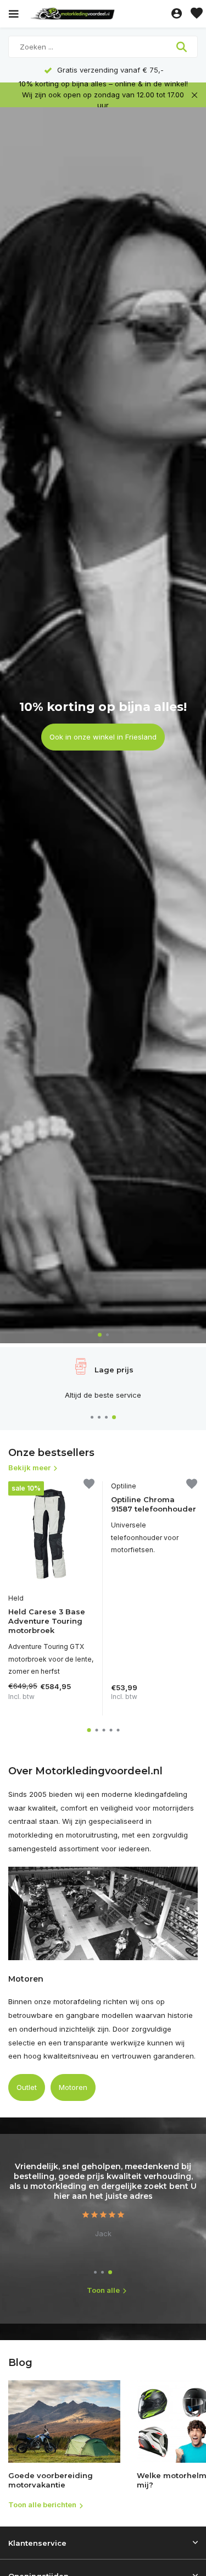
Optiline (124, 1486)
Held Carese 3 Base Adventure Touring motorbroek (47, 1621)
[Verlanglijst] (197, 14)
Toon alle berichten (42, 2505)
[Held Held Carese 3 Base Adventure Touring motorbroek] (51, 1534)
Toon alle (103, 2290)
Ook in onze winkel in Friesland (103, 737)
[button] (100, 1335)
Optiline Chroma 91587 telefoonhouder (154, 1504)
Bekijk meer (29, 1468)
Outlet (27, 2087)
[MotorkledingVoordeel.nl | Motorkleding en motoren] (98, 14)
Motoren (73, 2087)
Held (16, 1598)
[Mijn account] (177, 14)
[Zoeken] (183, 47)
